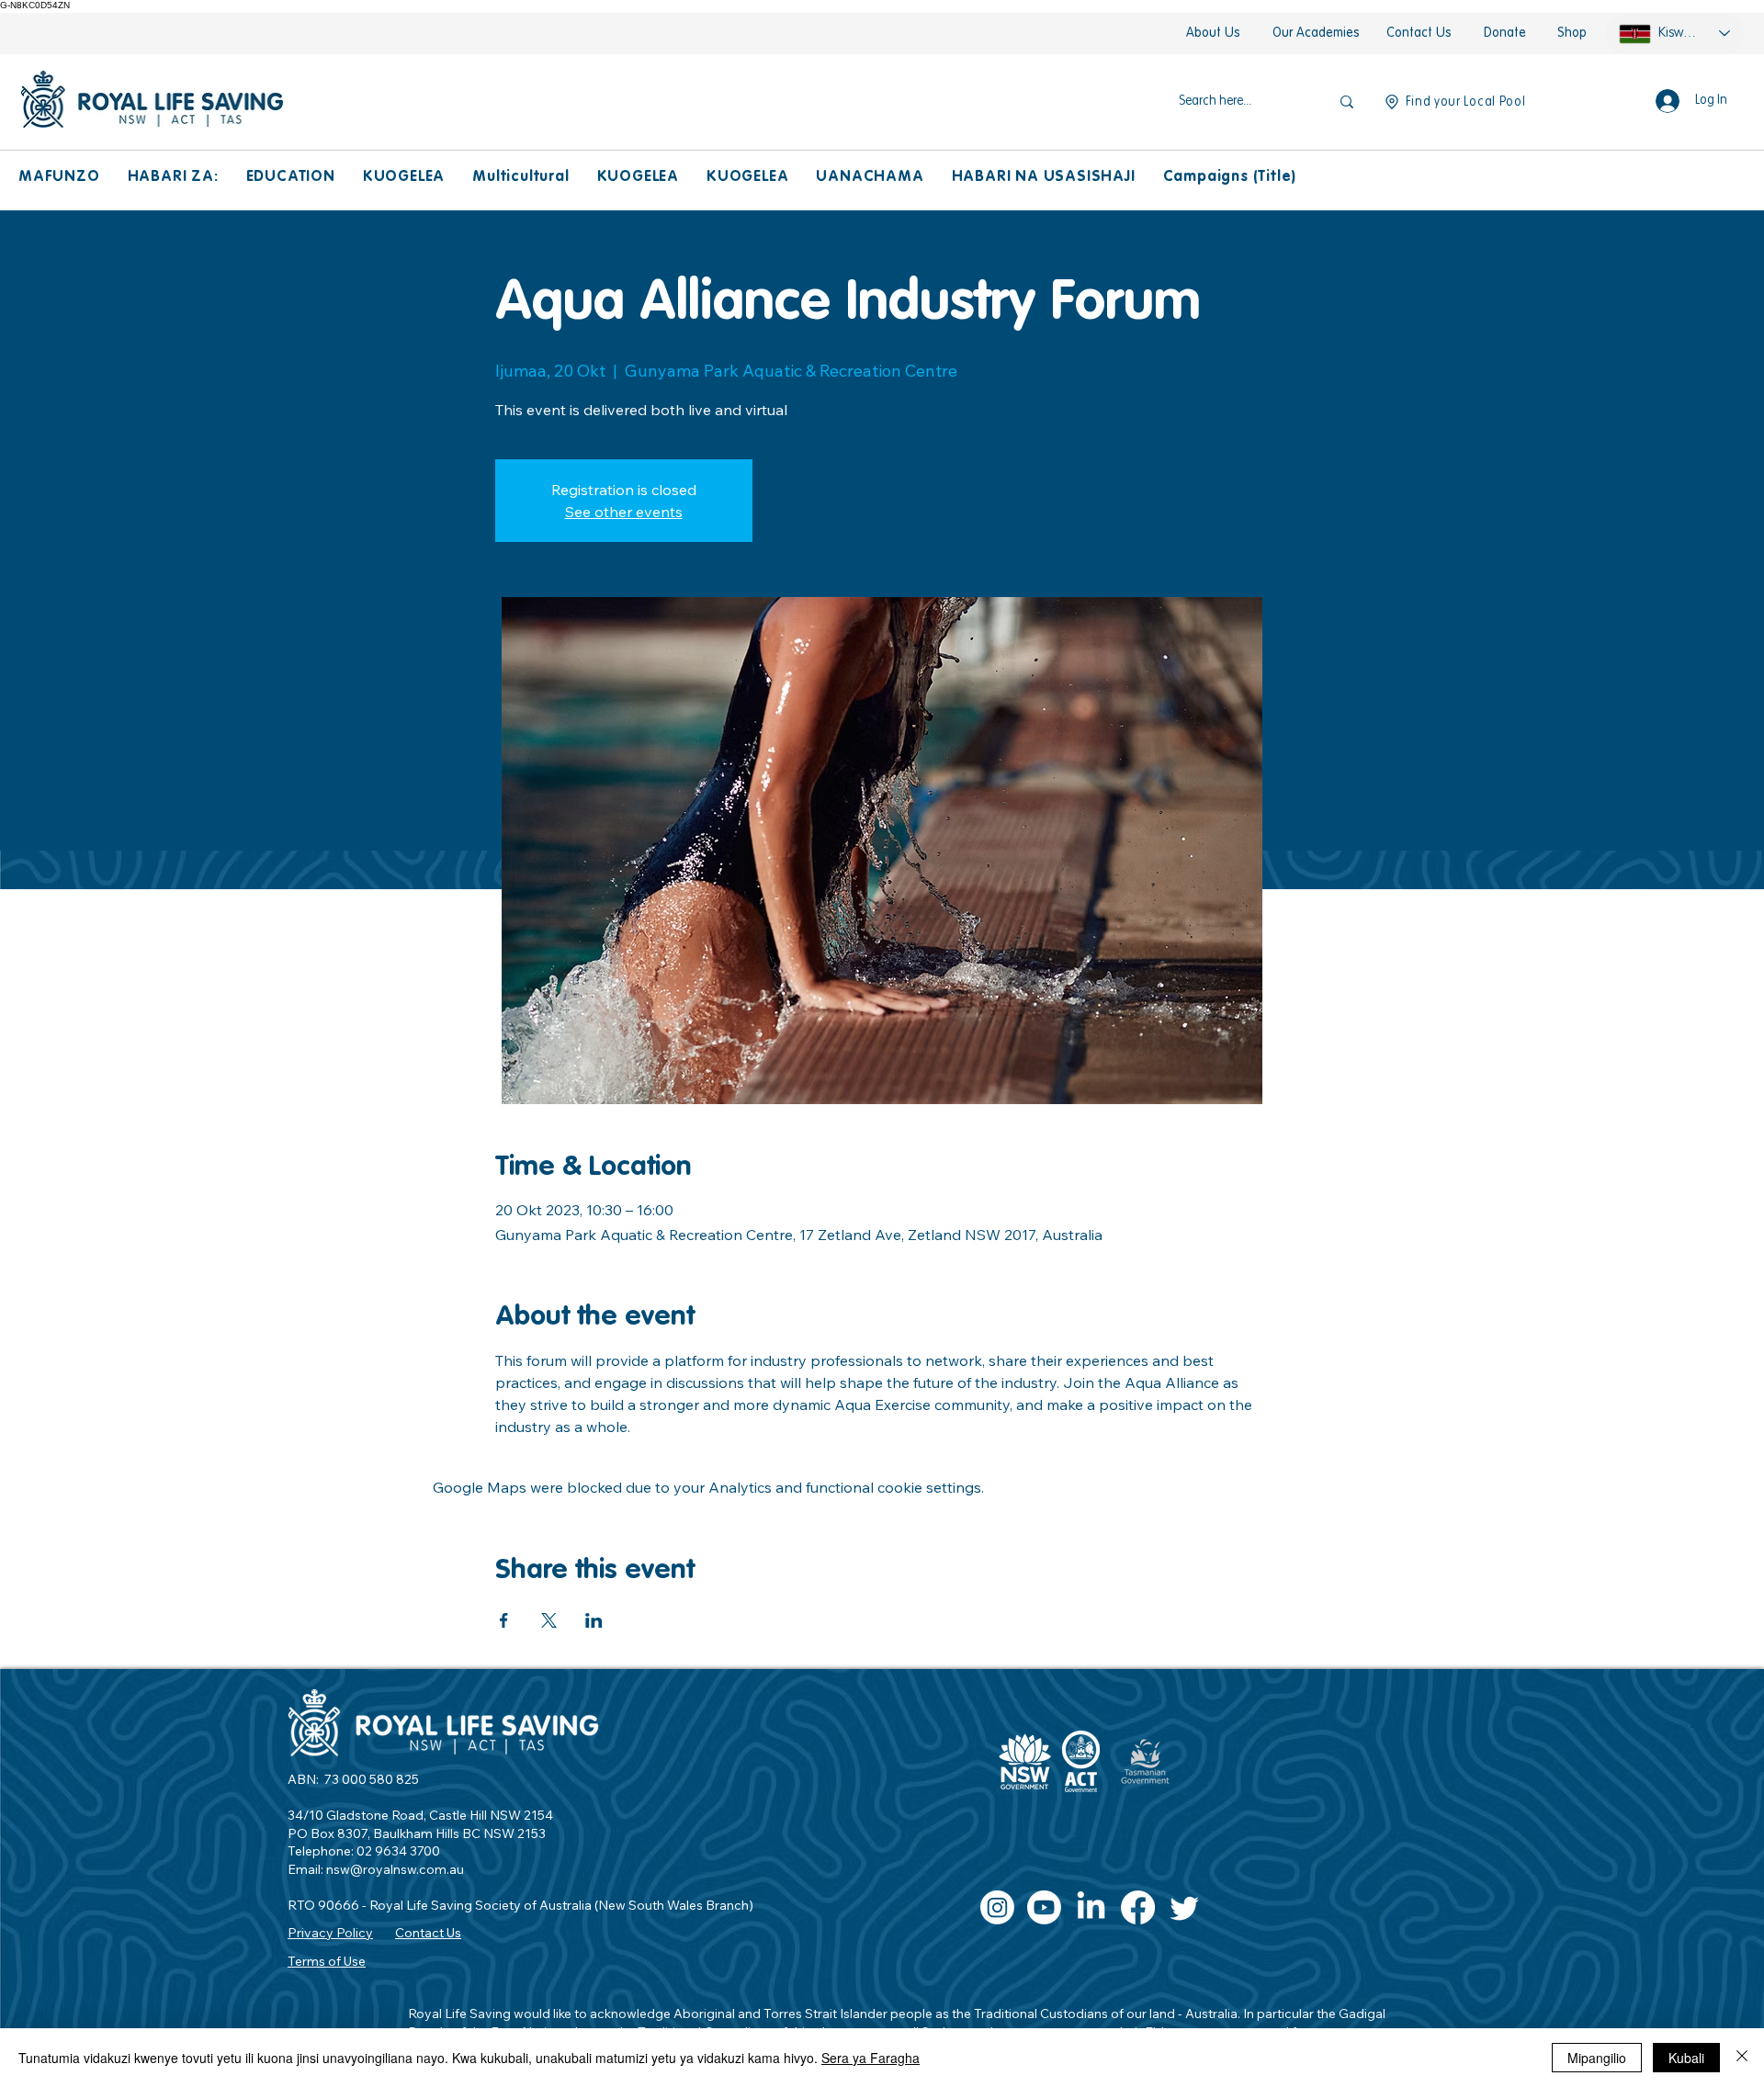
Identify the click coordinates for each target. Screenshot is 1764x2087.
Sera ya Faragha (871, 2058)
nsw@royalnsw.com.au (395, 1869)
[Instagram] (997, 1907)
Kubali (1686, 2058)
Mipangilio (1597, 2058)
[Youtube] (1044, 1907)
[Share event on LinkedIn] (594, 1620)
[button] (59, 178)
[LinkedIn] (1091, 1907)
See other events (624, 512)
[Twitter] (1185, 1907)
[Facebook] (1138, 1907)
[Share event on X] (549, 1620)
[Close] (1742, 2058)
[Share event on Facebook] (504, 1620)
